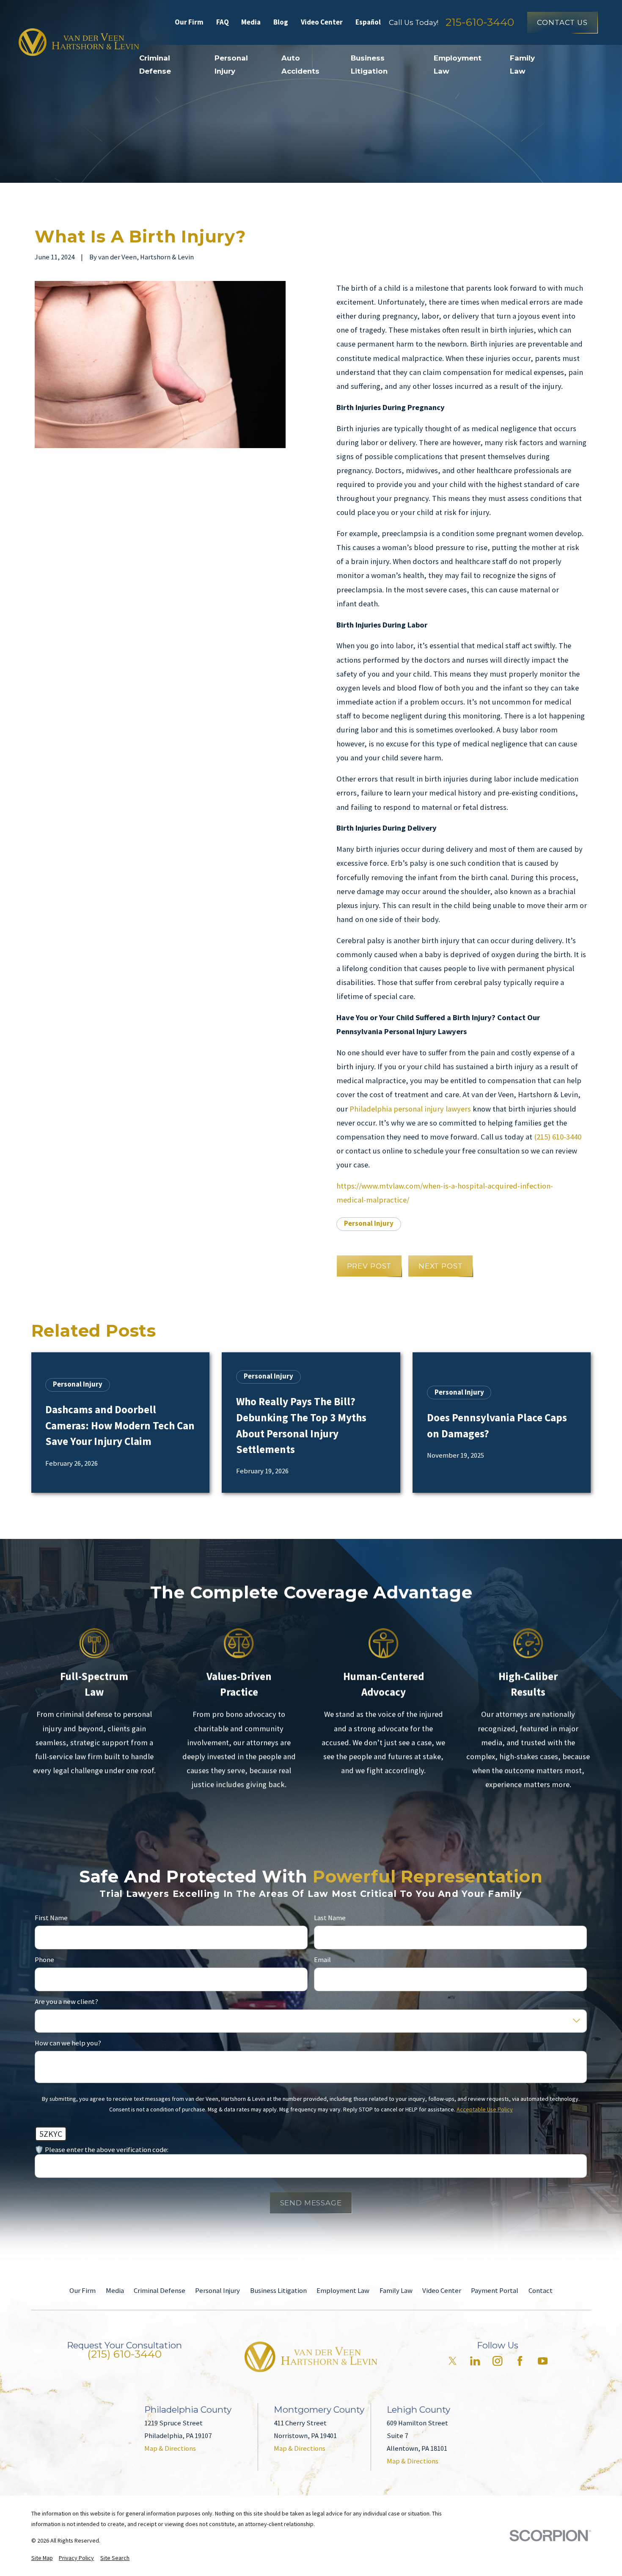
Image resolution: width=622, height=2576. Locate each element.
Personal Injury (369, 1223)
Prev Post (369, 1266)
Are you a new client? (66, 2002)
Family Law (396, 2291)
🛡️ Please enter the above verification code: (102, 2150)
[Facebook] (520, 2361)
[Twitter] (453, 2361)
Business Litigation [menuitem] (369, 64)
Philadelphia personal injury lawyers (410, 1109)
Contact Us (562, 22)
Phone (44, 1960)
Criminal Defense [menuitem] (155, 64)
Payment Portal (495, 2291)
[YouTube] (543, 2361)
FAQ (223, 22)
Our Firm (189, 22)
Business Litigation (278, 2291)
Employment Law (343, 2291)
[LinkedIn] (475, 2361)
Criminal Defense (160, 2291)
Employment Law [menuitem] (458, 64)
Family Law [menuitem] (522, 64)
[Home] (79, 42)
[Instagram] (497, 2361)
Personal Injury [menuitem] (231, 64)
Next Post (441, 1266)
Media (251, 22)
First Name (51, 1918)
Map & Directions (170, 2448)
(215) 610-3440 (558, 1137)
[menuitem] (42, 2558)
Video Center (322, 22)
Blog (281, 22)
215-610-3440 (480, 22)
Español (368, 22)
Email (322, 1960)
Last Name (330, 1918)
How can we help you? (68, 2043)
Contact (541, 2291)
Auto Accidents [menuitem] (300, 64)
